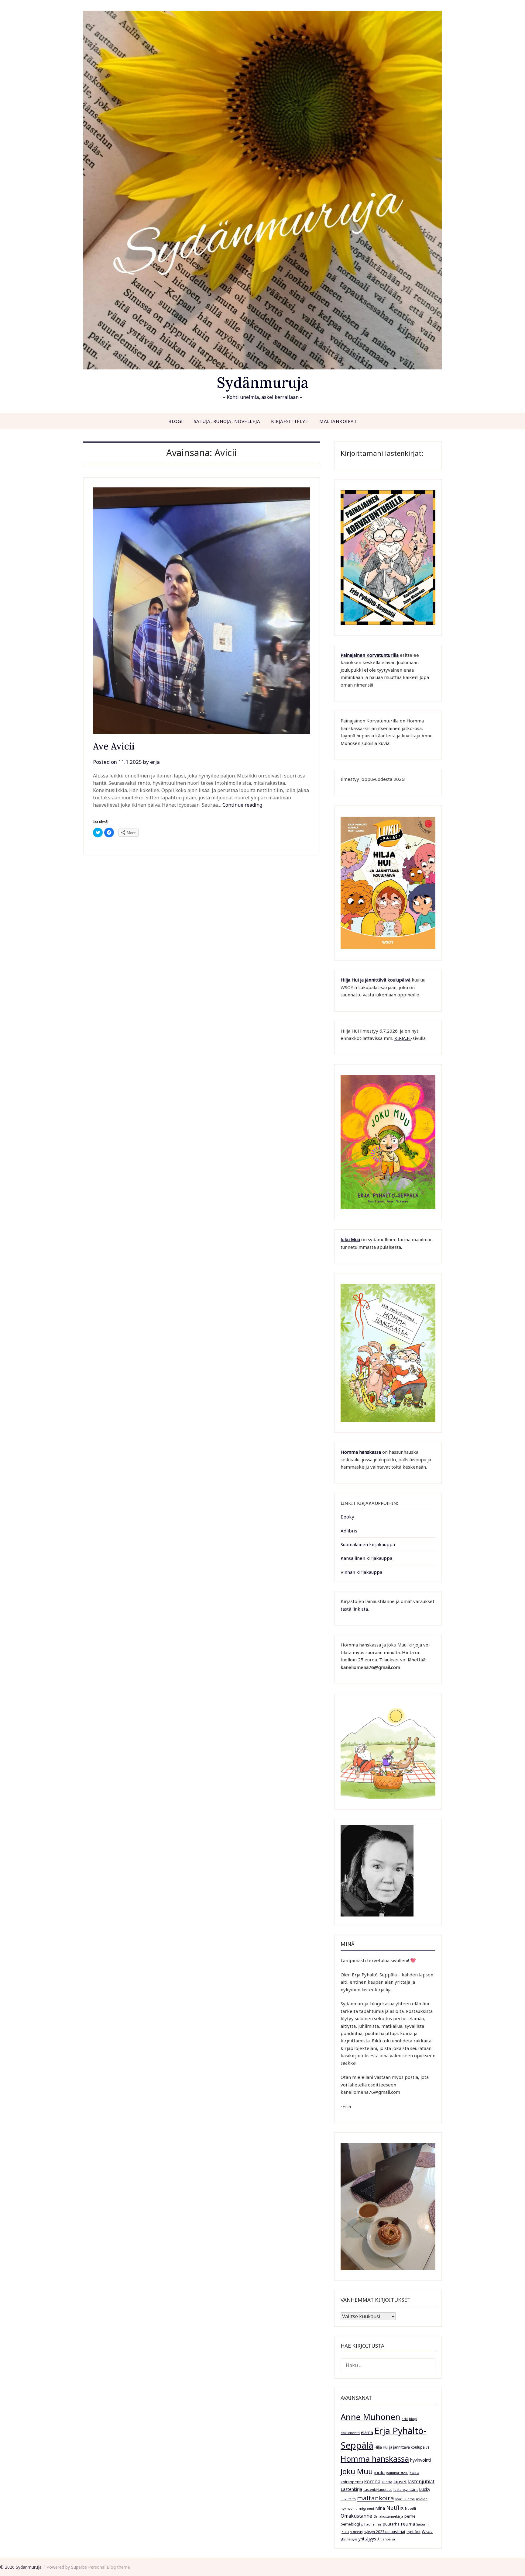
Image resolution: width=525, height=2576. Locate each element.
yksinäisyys (349, 2539)
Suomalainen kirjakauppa (368, 1544)
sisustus (356, 2532)
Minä (380, 2508)
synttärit (413, 2532)
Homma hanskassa (361, 1452)
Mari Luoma (405, 2499)
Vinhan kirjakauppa (361, 1572)
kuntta (387, 2482)
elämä (367, 2432)
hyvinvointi (420, 2460)
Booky (347, 1517)
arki (405, 2419)
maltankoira (376, 2498)
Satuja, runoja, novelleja (227, 421)
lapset (400, 2481)
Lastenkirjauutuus (378, 2490)
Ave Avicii (114, 746)
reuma (408, 2524)
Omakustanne (356, 2516)
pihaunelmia (371, 2524)
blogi (413, 2419)
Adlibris (349, 1531)
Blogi (176, 421)
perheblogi (350, 2524)
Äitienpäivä (386, 2539)
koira (414, 2472)
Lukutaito (348, 2499)
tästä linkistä (354, 1609)
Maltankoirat (338, 421)
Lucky (425, 2489)
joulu (379, 2472)
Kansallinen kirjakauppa (366, 1558)
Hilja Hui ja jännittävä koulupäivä (402, 2447)
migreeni (366, 2508)
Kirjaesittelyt (290, 421)
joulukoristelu (397, 2473)
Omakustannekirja (388, 2516)
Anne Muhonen (371, 2417)
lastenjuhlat (421, 2481)
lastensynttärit (406, 2489)
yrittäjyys (367, 2539)
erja (155, 762)
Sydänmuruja (263, 382)
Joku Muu (350, 1239)
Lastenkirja (351, 2489)
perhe (410, 2516)
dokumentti (350, 2433)
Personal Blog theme (109, 2567)
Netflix (395, 2508)
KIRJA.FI (403, 1038)
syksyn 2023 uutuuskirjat (384, 2532)
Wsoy (427, 2531)
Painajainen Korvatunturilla (370, 655)
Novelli (410, 2508)
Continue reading (242, 805)
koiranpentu (352, 2482)
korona (372, 2481)
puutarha (391, 2524)
